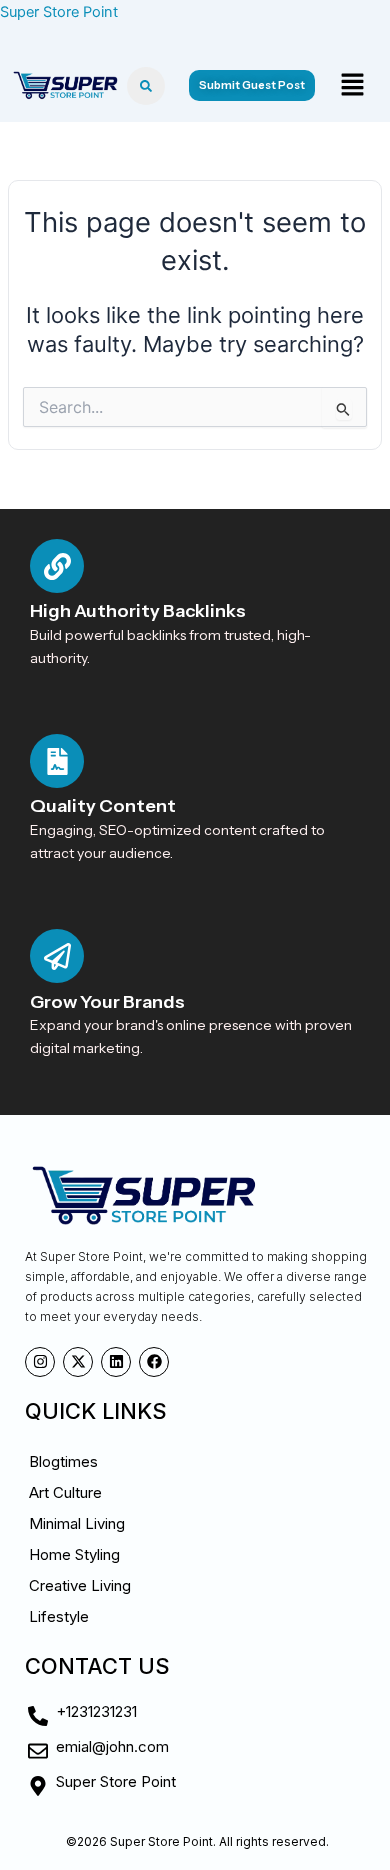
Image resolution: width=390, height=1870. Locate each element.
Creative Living (80, 1585)
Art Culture (65, 1492)
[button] (352, 85)
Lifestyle (59, 1616)
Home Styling (74, 1554)
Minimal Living (77, 1523)
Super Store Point (59, 12)
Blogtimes (63, 1461)
